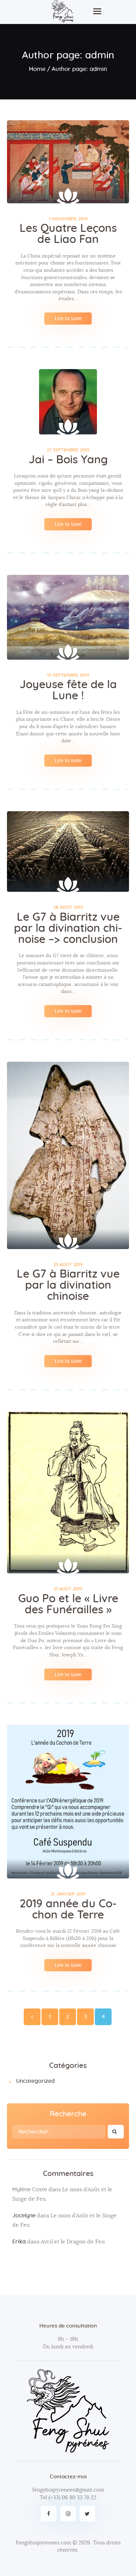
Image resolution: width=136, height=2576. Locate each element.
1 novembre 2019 (68, 219)
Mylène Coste (30, 2190)
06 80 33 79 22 (79, 2498)
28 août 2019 (68, 908)
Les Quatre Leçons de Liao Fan (68, 234)
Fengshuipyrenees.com (43, 2543)
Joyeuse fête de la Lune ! (68, 690)
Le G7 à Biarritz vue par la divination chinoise (68, 1285)
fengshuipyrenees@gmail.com (68, 2490)
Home (37, 69)
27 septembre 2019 (68, 450)
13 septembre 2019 (68, 675)
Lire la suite (68, 319)
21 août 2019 (68, 1589)
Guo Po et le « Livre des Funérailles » (68, 1604)
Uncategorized (35, 2081)
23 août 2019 (68, 1265)
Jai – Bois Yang (68, 460)
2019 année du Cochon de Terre (68, 1909)
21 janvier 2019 (68, 1894)
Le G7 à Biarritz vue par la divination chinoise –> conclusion (68, 928)
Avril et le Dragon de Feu (73, 2242)
